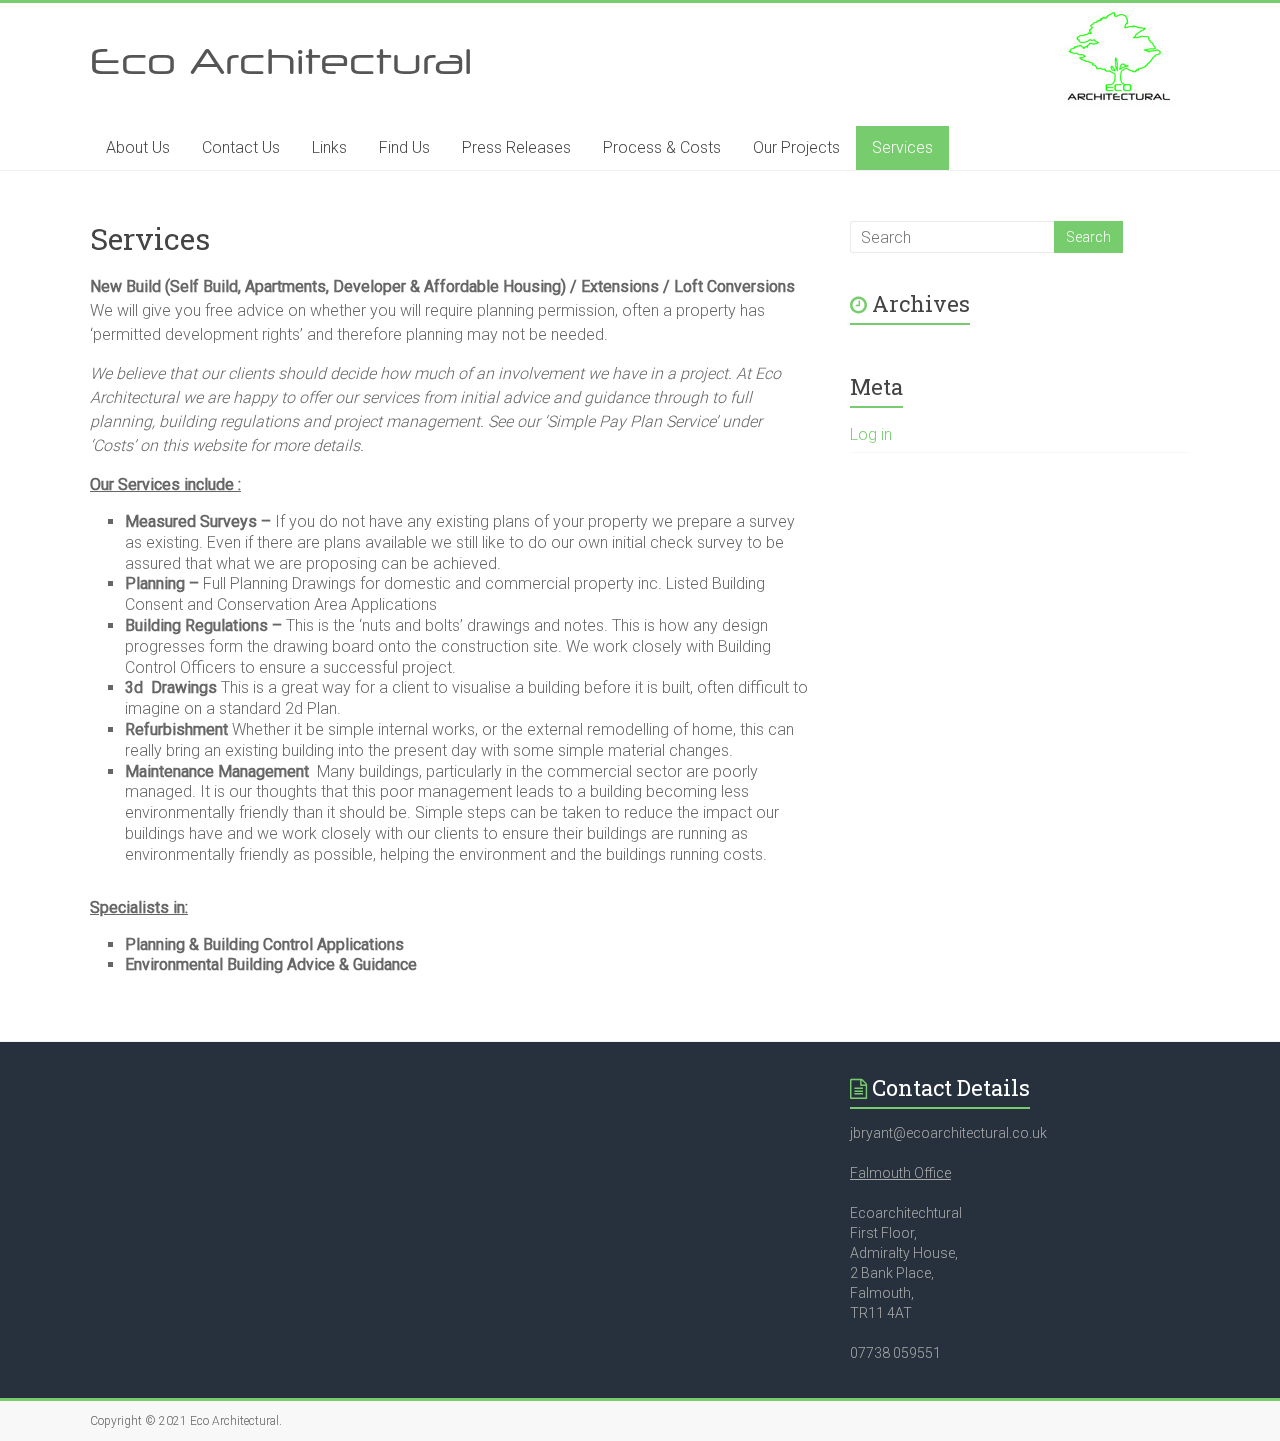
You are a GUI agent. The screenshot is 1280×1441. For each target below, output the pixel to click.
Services (902, 147)
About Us (138, 147)
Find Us (404, 147)
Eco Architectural (281, 60)
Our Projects (796, 147)
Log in (871, 434)
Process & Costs (662, 147)
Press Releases (516, 147)
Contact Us (241, 147)
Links (329, 147)
